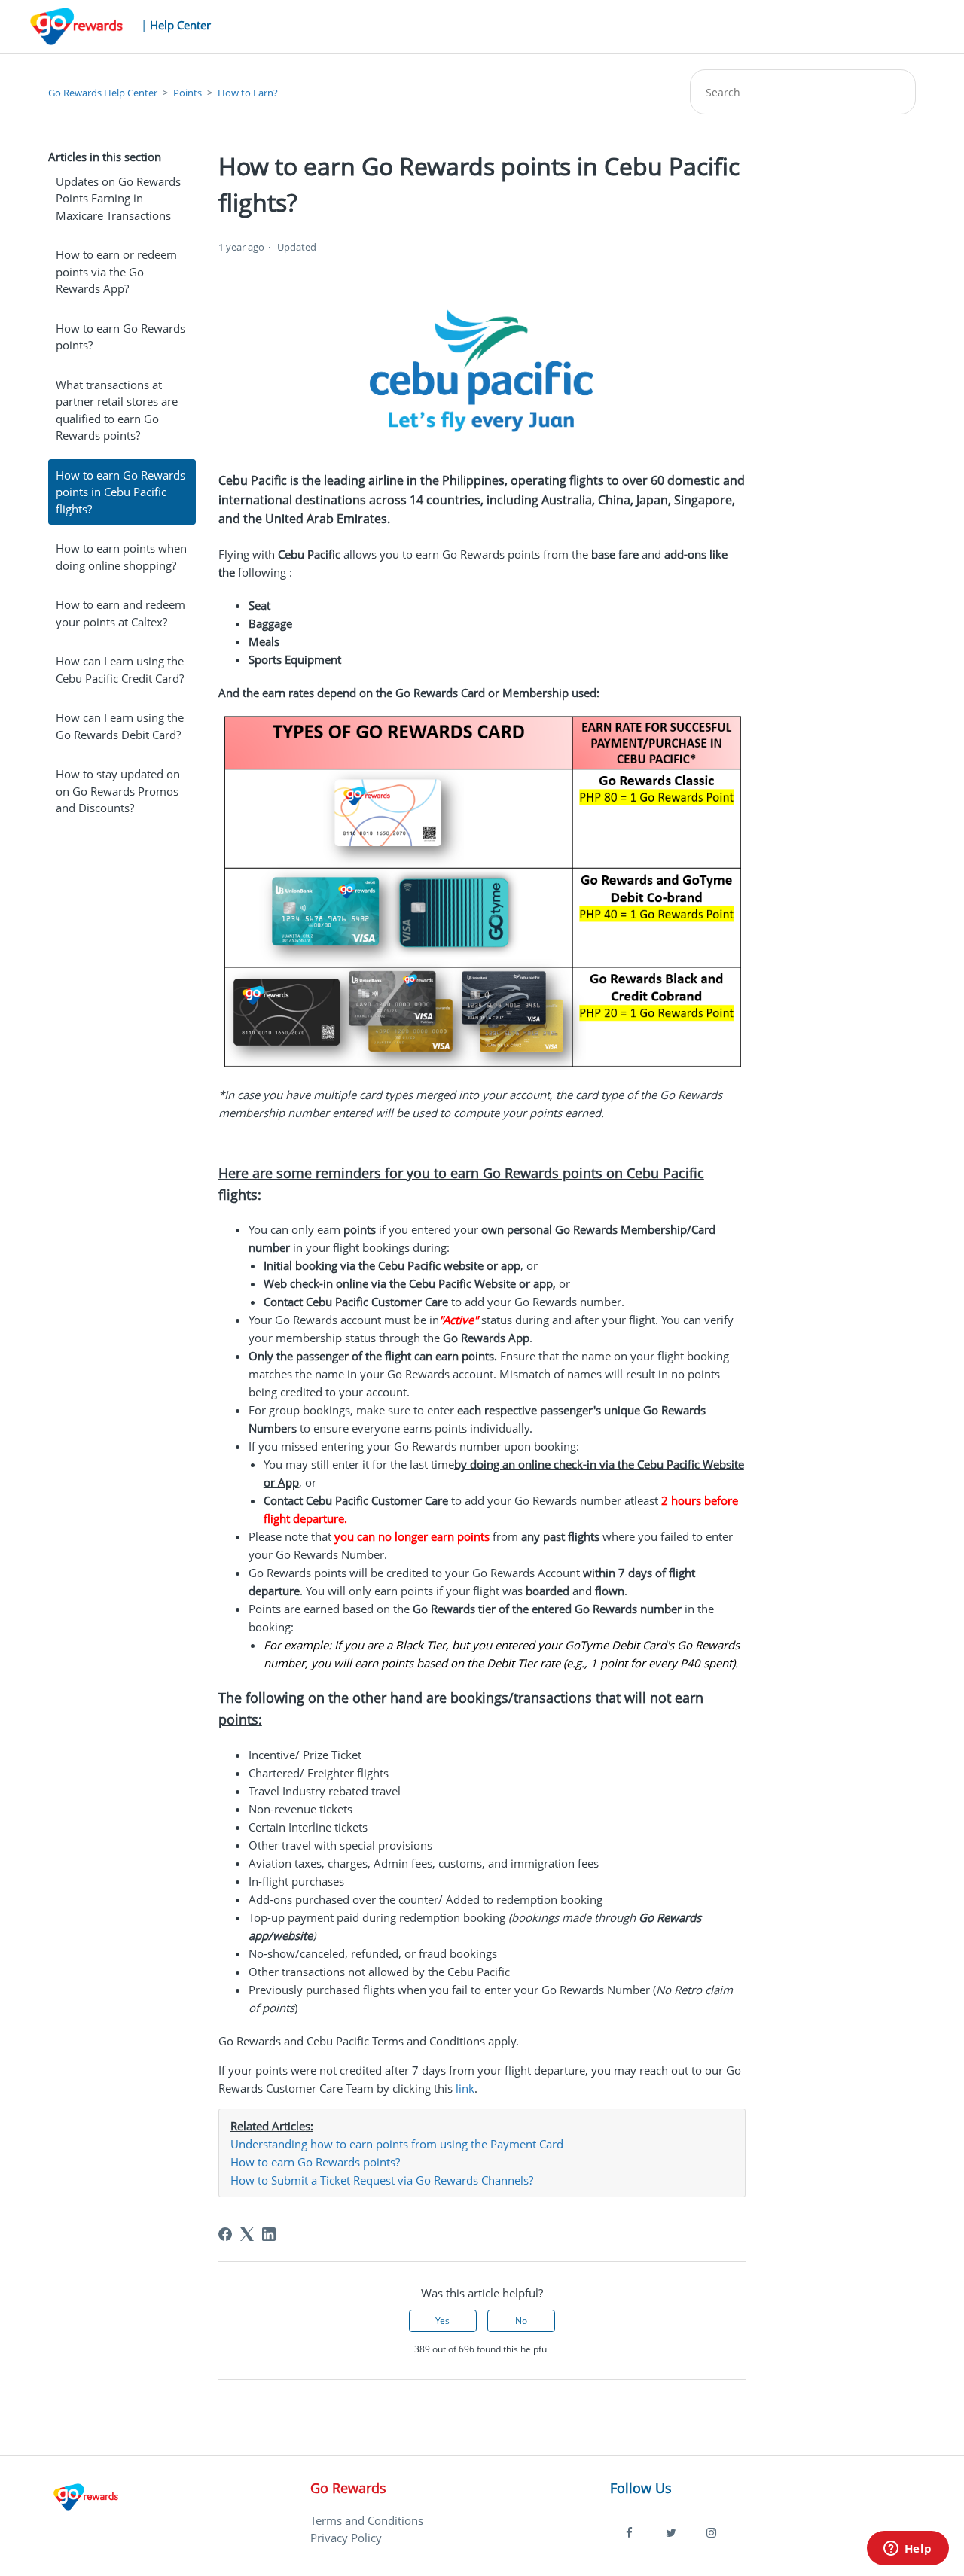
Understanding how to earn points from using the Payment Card (397, 2144)
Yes (442, 2320)
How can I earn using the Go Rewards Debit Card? (120, 726)
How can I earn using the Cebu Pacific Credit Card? (120, 670)
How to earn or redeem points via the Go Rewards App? (116, 271)
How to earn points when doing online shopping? (121, 557)
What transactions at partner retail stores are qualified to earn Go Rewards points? (117, 410)
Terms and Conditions (367, 2520)
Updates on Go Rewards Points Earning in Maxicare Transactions (118, 198)
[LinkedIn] (269, 2234)
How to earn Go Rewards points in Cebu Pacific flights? (120, 492)
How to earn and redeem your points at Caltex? (120, 613)
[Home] (86, 2516)
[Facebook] (225, 2234)
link (465, 2088)
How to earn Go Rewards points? (120, 337)
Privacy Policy (346, 2538)
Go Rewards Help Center (103, 93)
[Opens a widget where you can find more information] (908, 2550)
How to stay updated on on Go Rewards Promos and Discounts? (118, 791)
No (521, 2320)
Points (188, 93)
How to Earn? (248, 93)
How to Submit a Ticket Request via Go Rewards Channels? (382, 2180)
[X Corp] (247, 2234)
